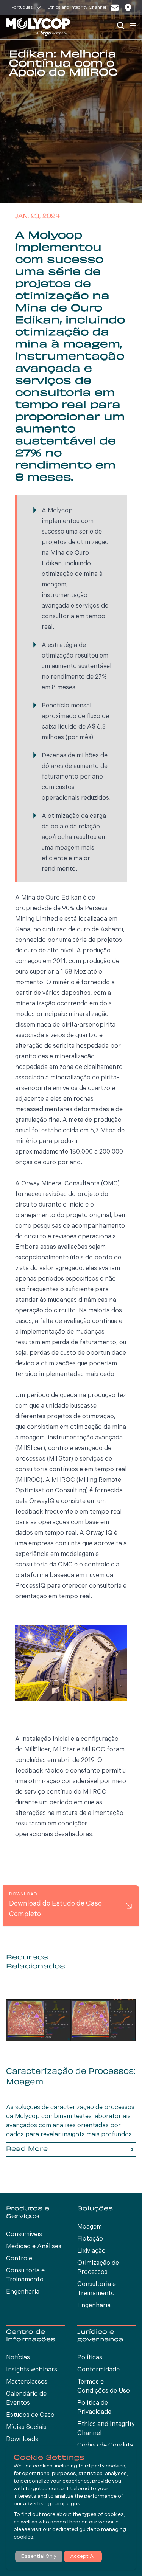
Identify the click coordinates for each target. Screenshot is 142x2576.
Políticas (90, 2358)
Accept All (83, 2557)
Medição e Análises (34, 2247)
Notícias (18, 2358)
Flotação (90, 2239)
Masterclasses (27, 2382)
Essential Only (39, 2557)
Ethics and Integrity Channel (77, 8)
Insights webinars (32, 2370)
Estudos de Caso (30, 2415)
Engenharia (23, 2292)
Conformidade (98, 2370)
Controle (19, 2259)
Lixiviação (91, 2251)
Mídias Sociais (26, 2427)
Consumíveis (24, 2235)
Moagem (90, 2227)
